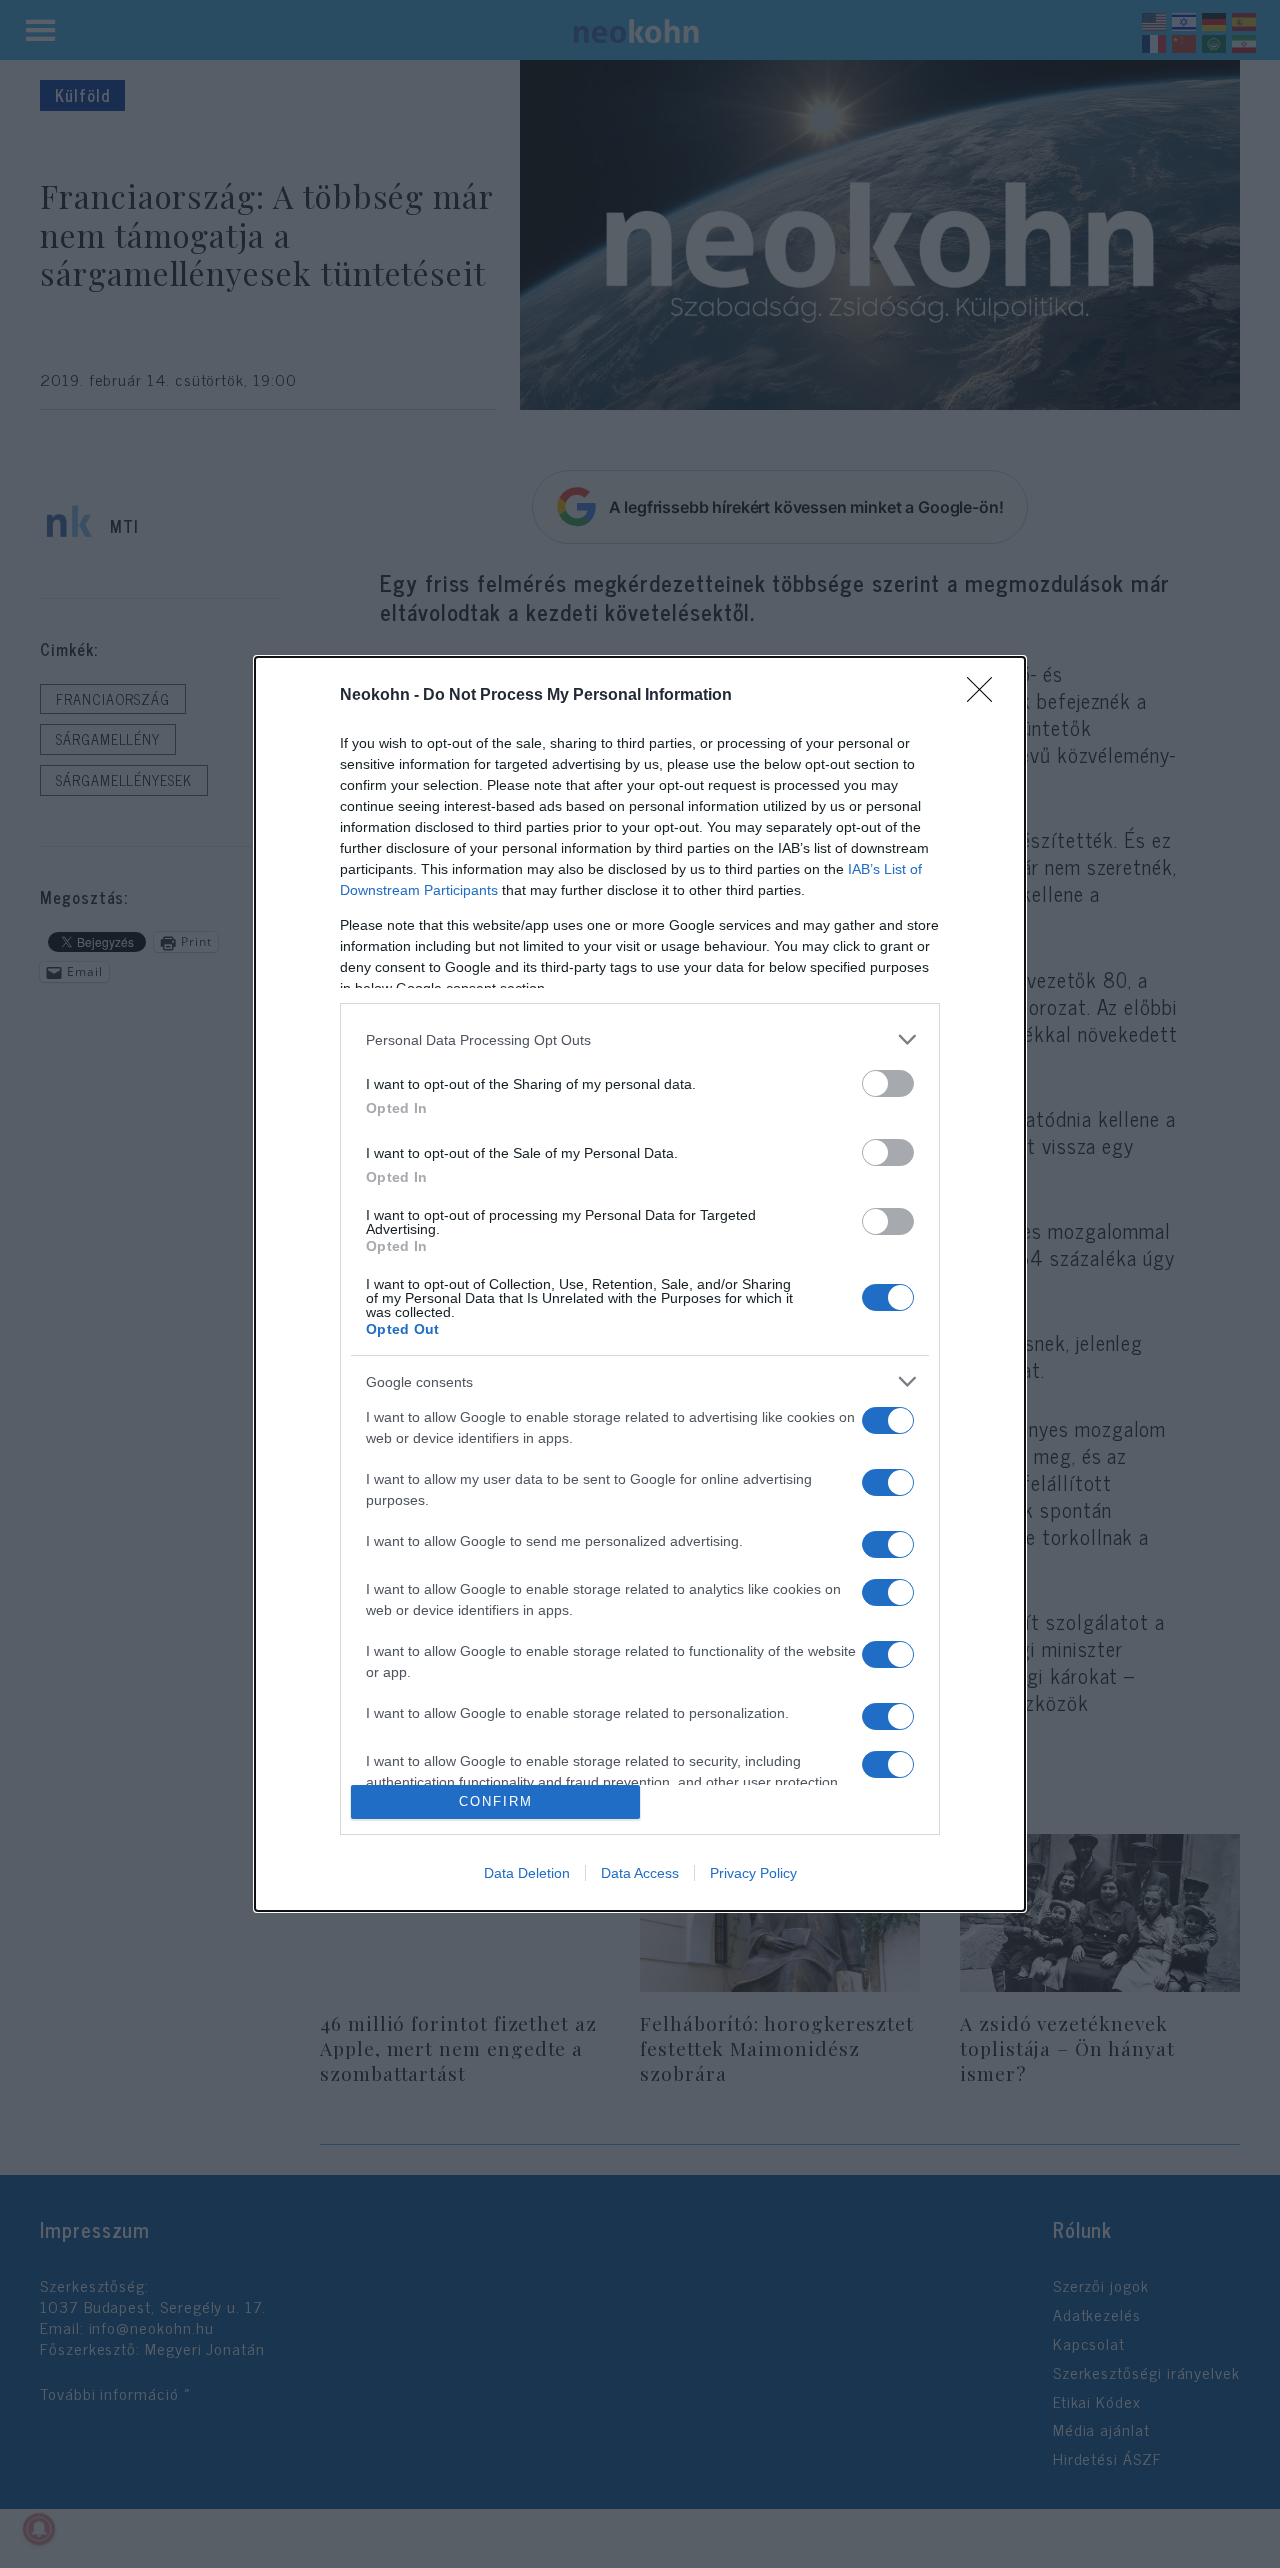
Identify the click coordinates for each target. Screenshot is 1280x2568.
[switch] (888, 1083)
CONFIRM (496, 1801)
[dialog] (640, 1283)
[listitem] (640, 1039)
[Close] (986, 696)
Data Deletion (527, 1873)
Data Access (640, 1873)
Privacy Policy (753, 1873)
